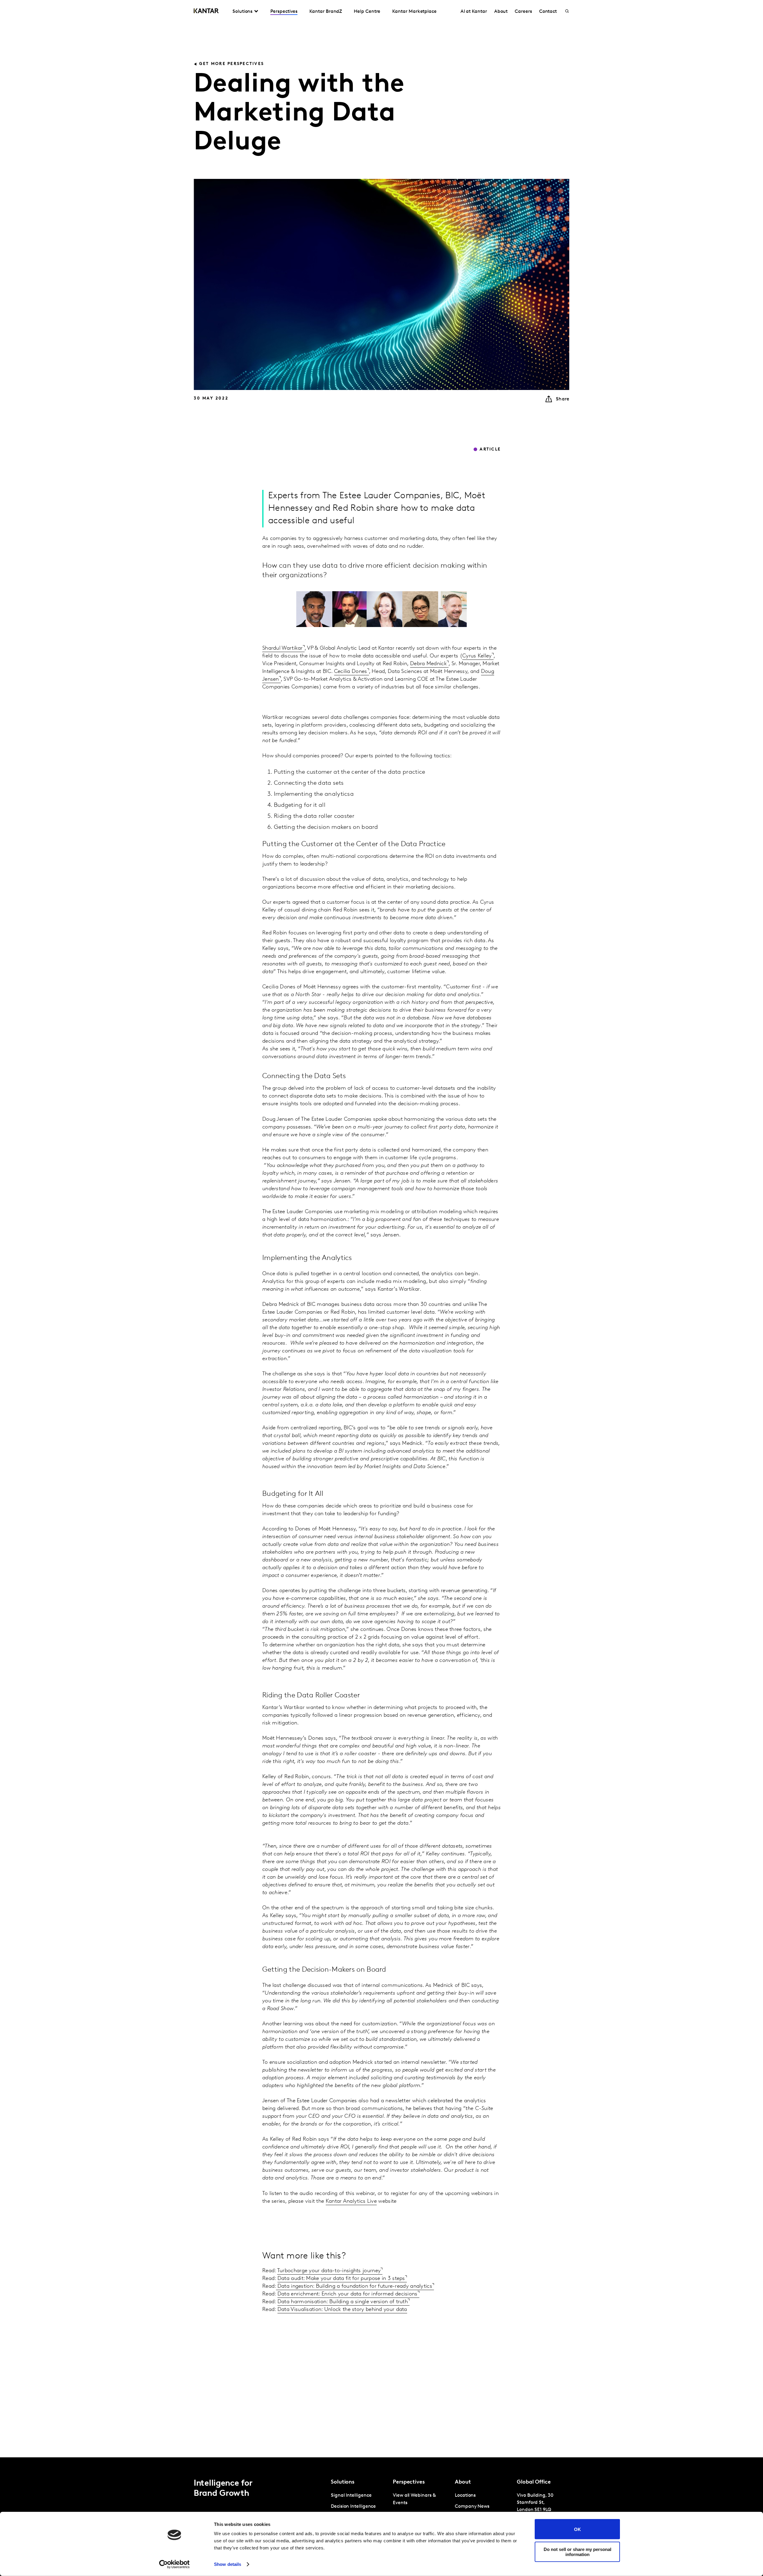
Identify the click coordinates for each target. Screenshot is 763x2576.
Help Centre (367, 12)
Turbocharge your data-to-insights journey (329, 2271)
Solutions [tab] (242, 12)
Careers (523, 12)
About (501, 12)
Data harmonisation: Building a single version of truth (343, 2302)
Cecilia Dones (351, 672)
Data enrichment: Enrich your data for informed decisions (348, 2294)
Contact (548, 12)
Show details (228, 2564)
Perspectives (284, 12)
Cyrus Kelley (477, 656)
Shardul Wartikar (283, 648)
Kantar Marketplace (414, 12)
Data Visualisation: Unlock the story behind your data (342, 2310)
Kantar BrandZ (326, 12)
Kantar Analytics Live (351, 2202)
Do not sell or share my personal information (577, 2552)
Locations (465, 2495)
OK (577, 2529)
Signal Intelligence (351, 2495)
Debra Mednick (428, 664)
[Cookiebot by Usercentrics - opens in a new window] (175, 2564)
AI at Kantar (474, 12)
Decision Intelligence (353, 2507)
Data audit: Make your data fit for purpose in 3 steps (341, 2279)
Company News (472, 2507)
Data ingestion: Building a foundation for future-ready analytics (354, 2286)
